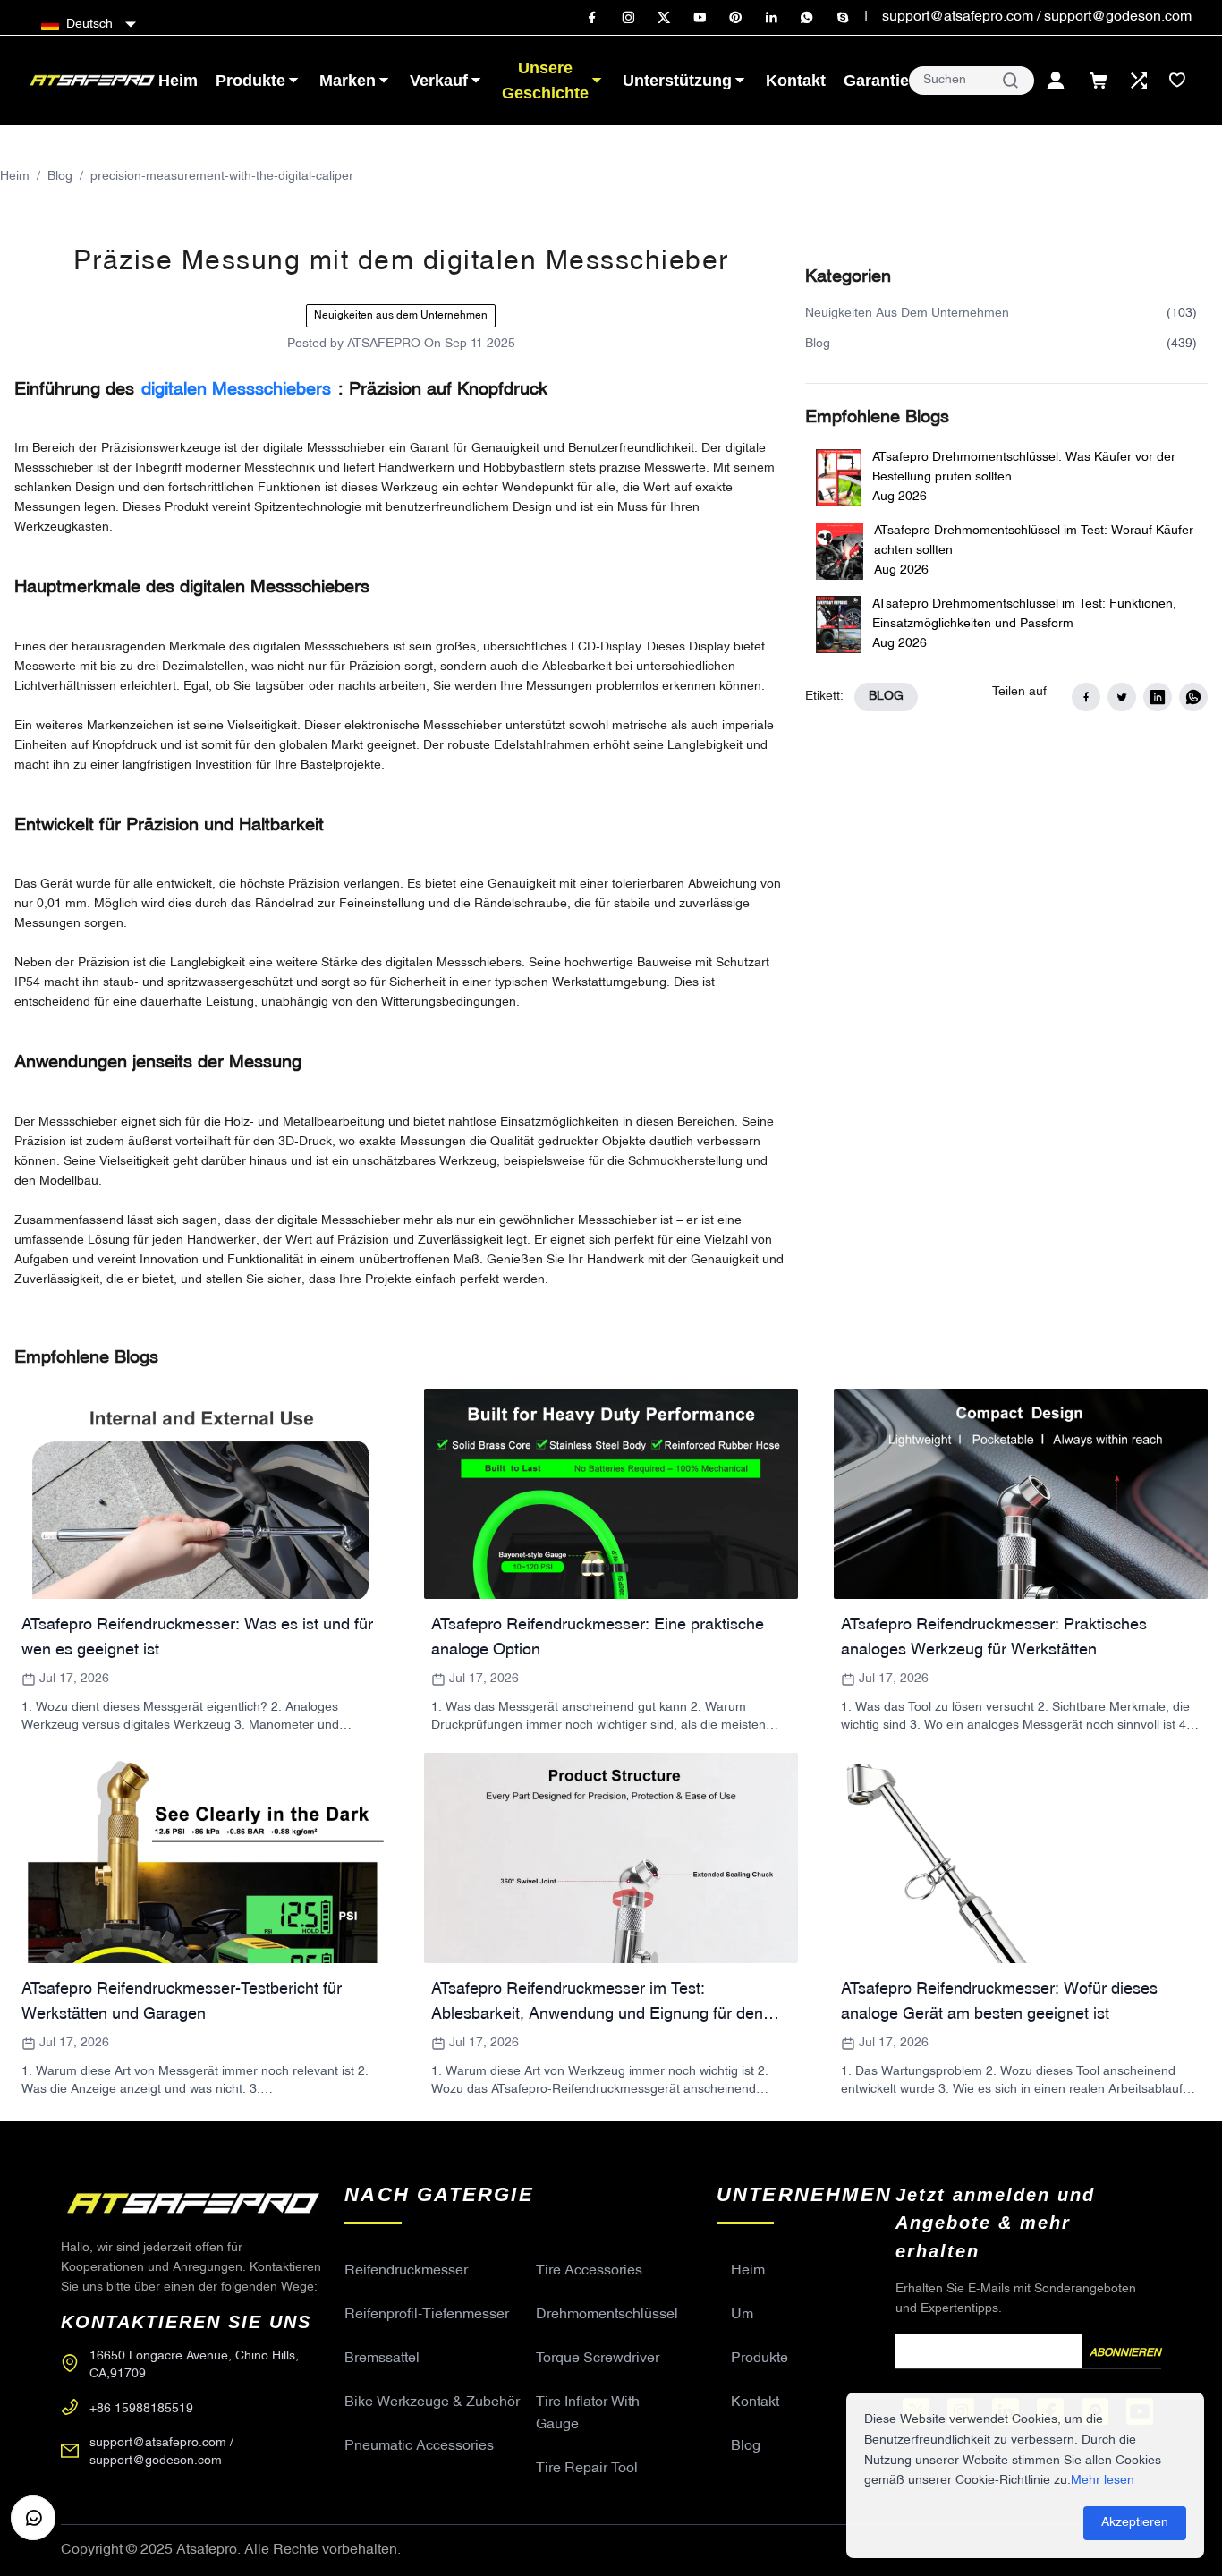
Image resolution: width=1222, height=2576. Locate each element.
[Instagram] (628, 18)
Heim (15, 177)
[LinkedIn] (771, 18)
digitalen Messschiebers (236, 390)
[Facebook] (592, 18)
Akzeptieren (1135, 2523)
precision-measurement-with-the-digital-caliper (222, 177)
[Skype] (843, 18)
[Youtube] (700, 18)
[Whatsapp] (807, 18)
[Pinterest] (735, 18)
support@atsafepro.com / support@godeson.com (1037, 17)
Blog (60, 177)
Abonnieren (1125, 2353)
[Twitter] (664, 18)
